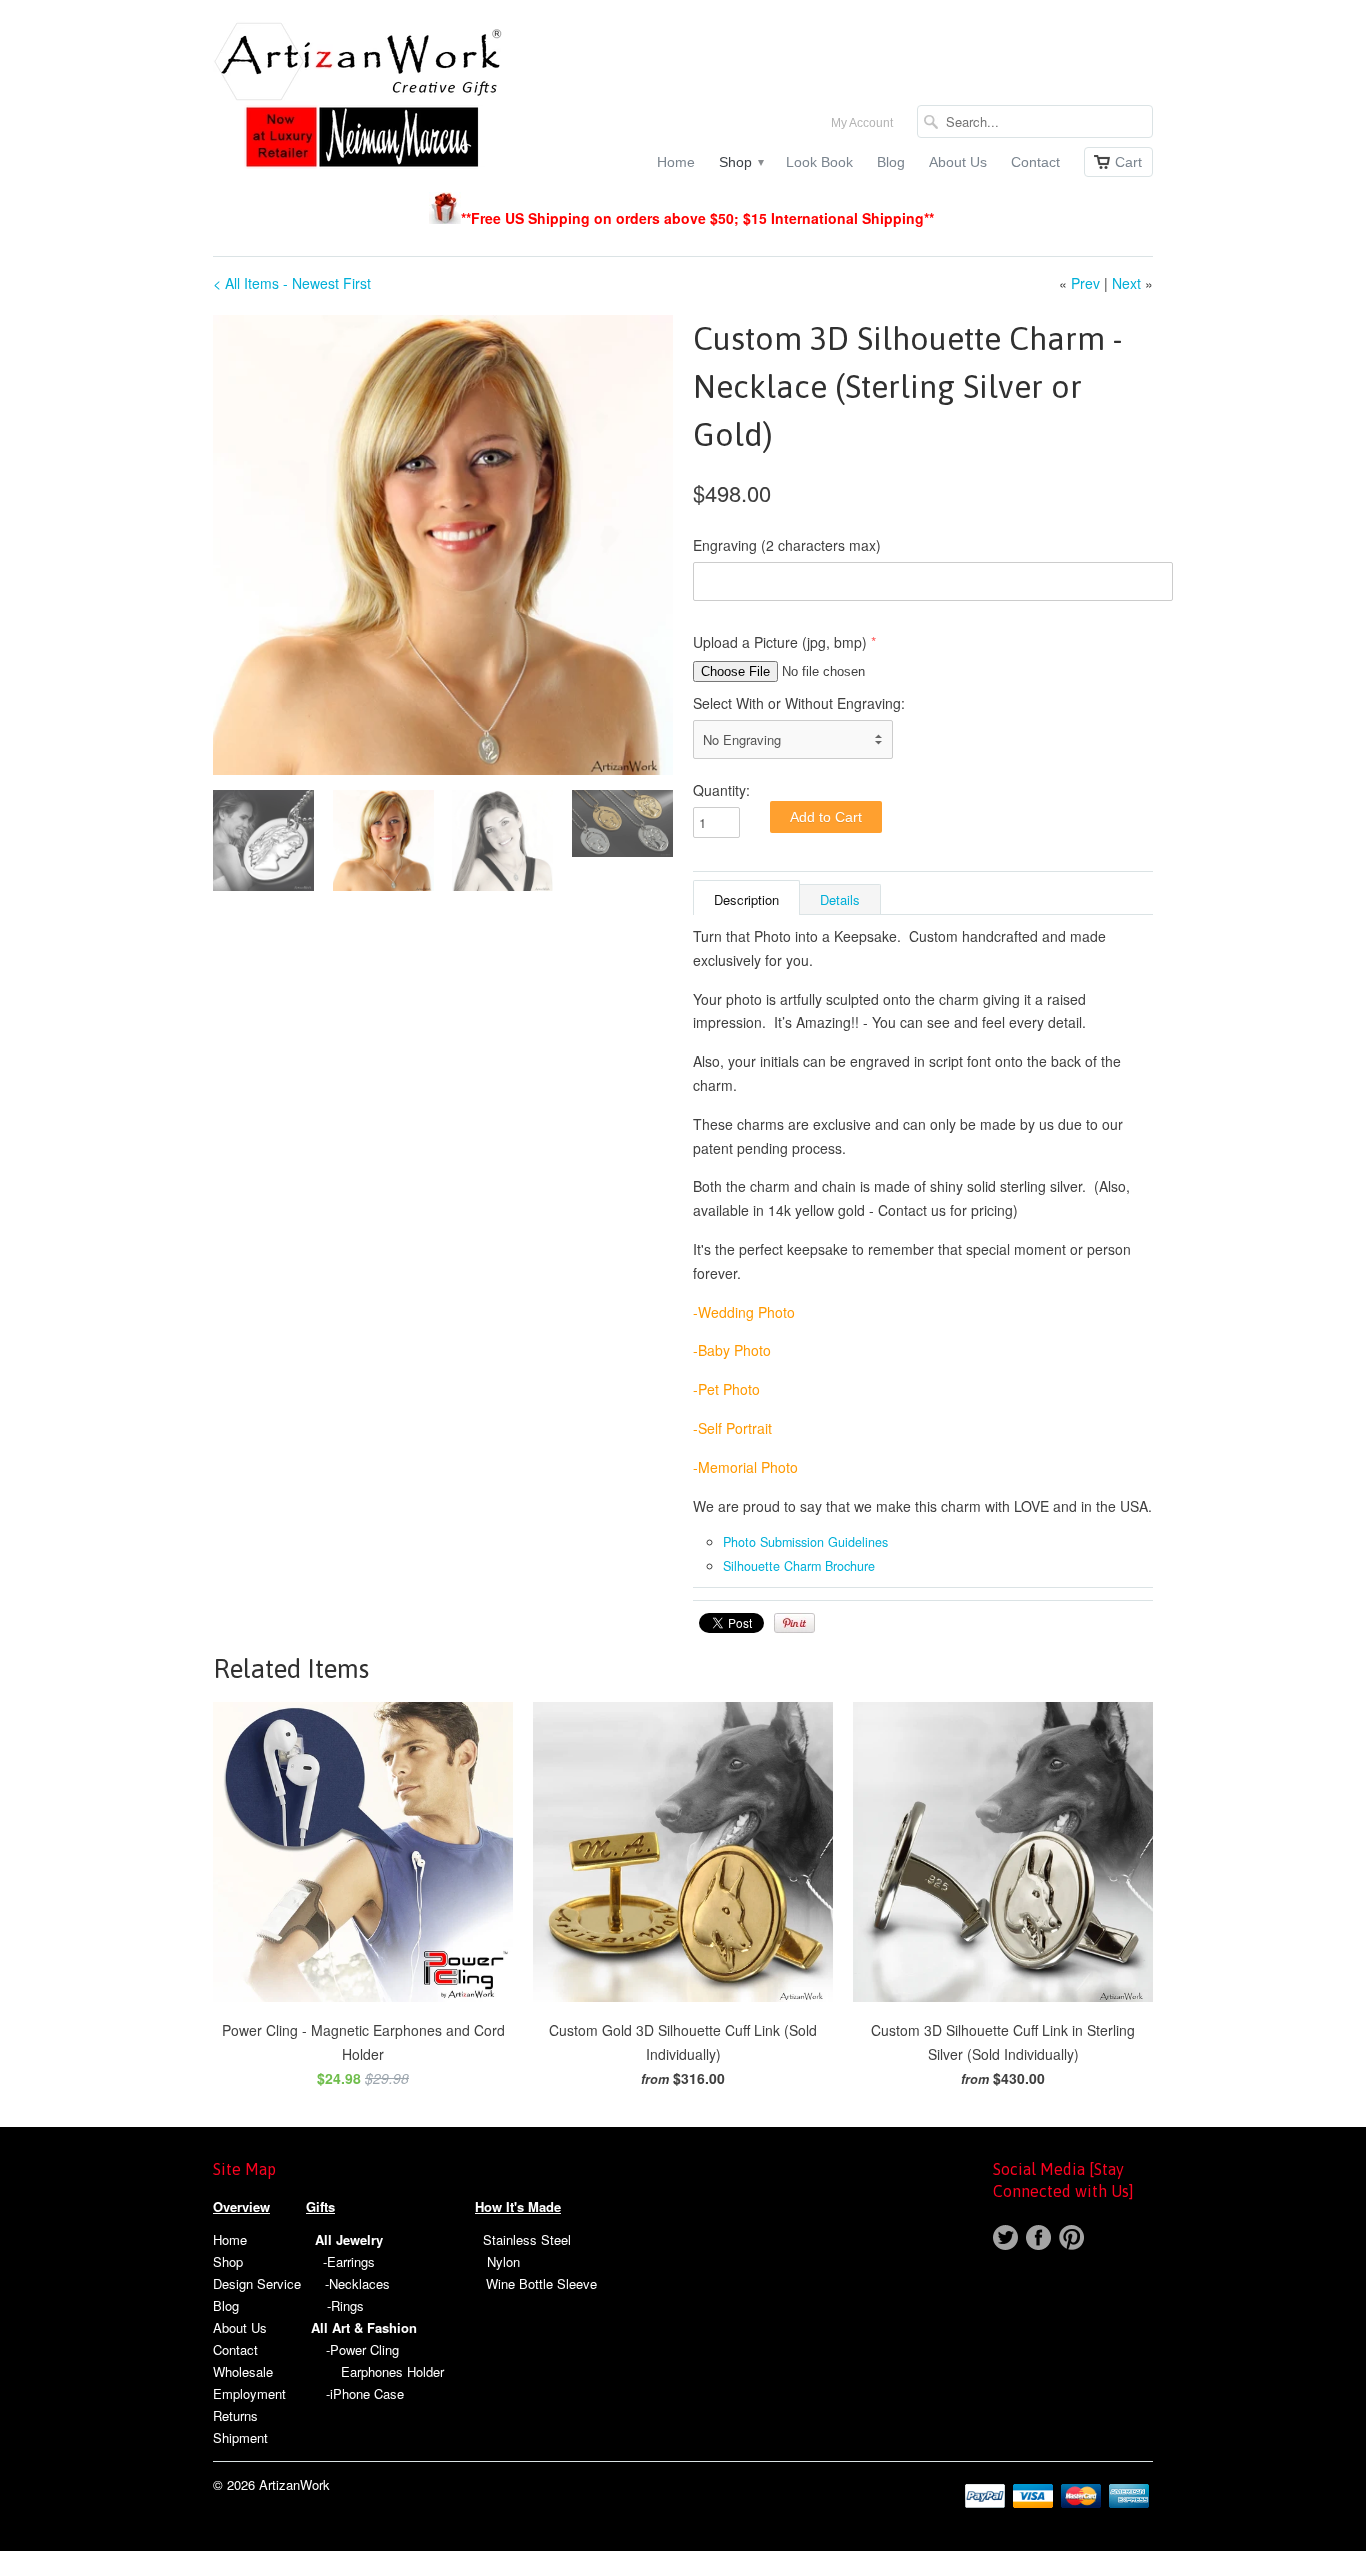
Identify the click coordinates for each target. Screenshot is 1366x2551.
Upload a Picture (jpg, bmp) (780, 642)
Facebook (1038, 2237)
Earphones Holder (392, 2371)
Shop (740, 162)
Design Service (257, 2283)
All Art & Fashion (364, 2327)
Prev (1085, 283)
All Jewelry (349, 2239)
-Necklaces (357, 2283)
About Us (958, 162)
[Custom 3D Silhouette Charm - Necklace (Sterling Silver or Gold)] (443, 545)
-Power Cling (362, 2349)
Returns (235, 2415)
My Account (862, 123)
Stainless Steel (527, 2239)
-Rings (345, 2305)
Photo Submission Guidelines (805, 1542)
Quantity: (721, 790)
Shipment (240, 2437)
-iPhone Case (365, 2393)
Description (746, 899)
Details (840, 899)
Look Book (819, 162)
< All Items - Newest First (292, 283)
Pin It (794, 1623)
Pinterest (1071, 2237)
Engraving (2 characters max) (787, 545)
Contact (1035, 162)
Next (1126, 283)
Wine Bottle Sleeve (541, 2283)
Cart (1128, 162)
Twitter (1005, 2237)
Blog (891, 162)
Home (676, 162)
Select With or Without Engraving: (799, 703)
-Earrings (349, 2261)
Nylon (503, 2261)
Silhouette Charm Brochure (799, 1566)
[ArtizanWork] (363, 97)
